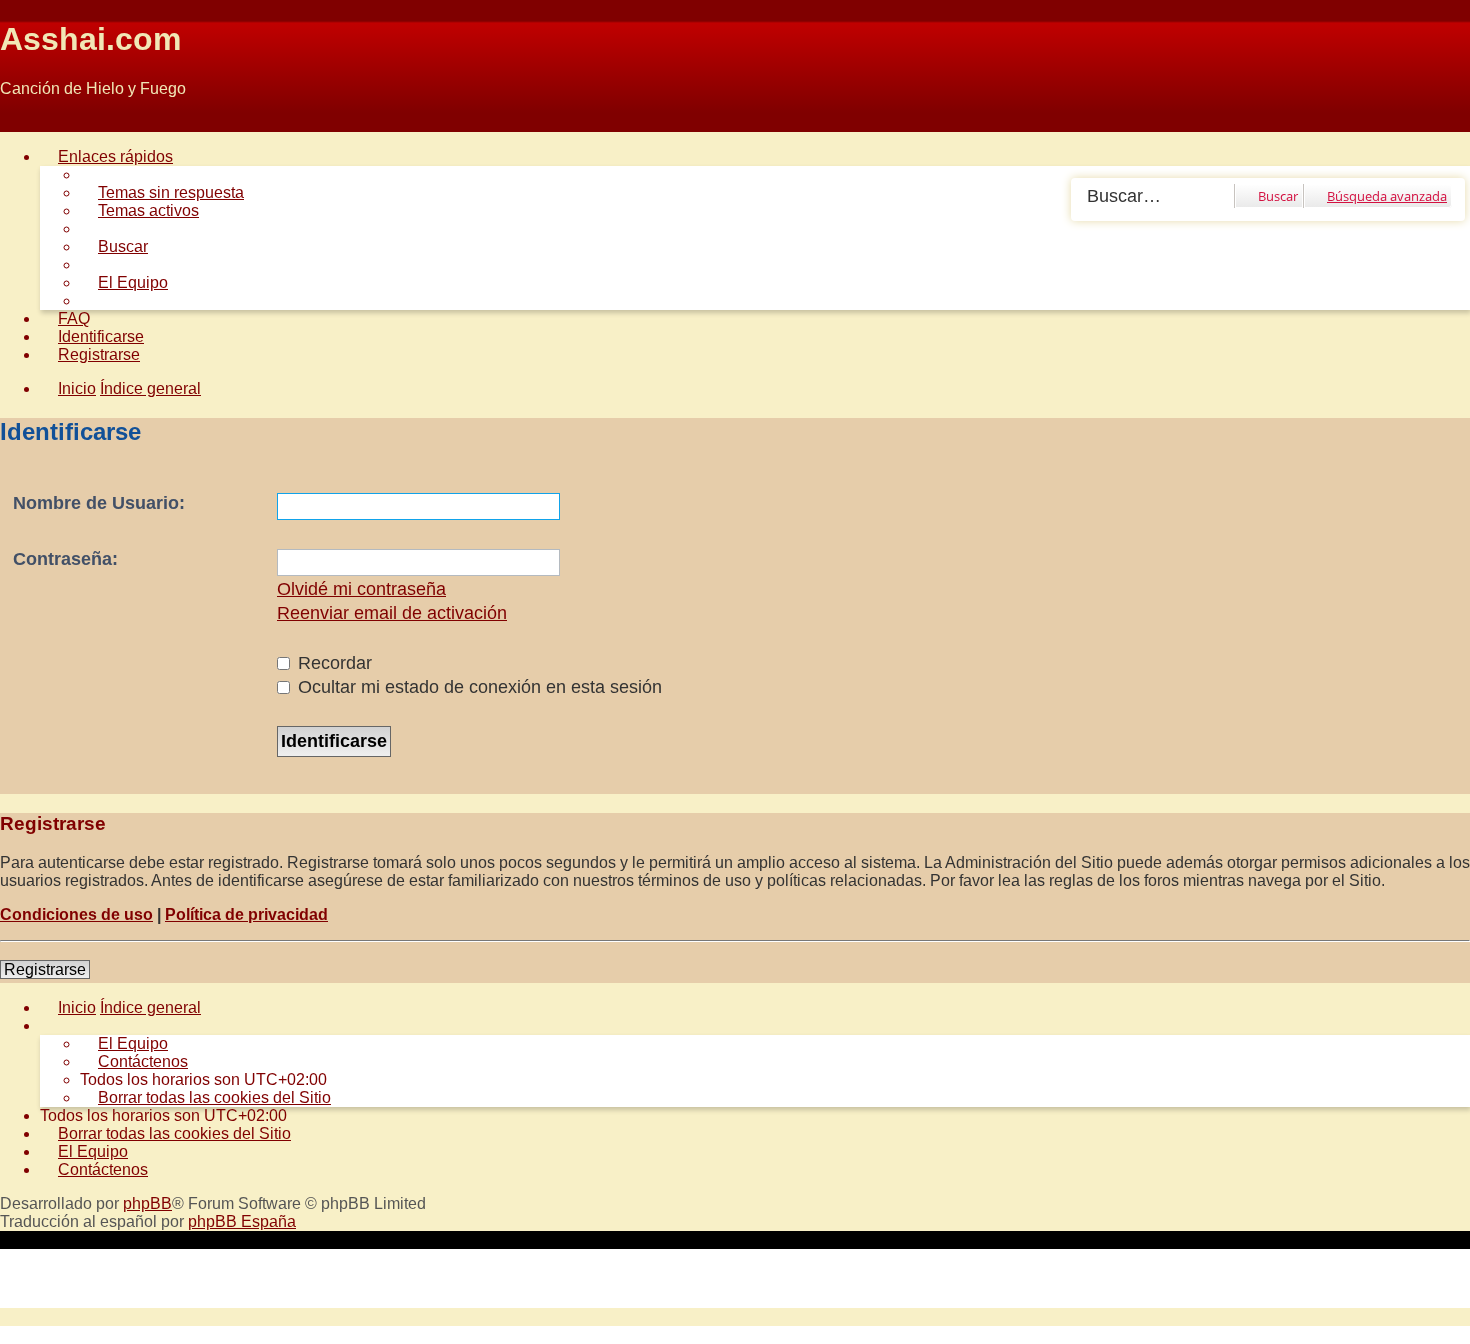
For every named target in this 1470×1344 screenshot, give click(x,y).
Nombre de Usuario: (99, 503)
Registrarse (45, 969)
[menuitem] (162, 192)
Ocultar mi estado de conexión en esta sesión (477, 687)
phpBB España (242, 1221)
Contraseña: (65, 559)
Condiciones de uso (76, 914)
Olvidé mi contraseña (361, 589)
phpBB (147, 1203)
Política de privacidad (246, 914)
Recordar (332, 663)
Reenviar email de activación (392, 613)
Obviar (23, 122)
